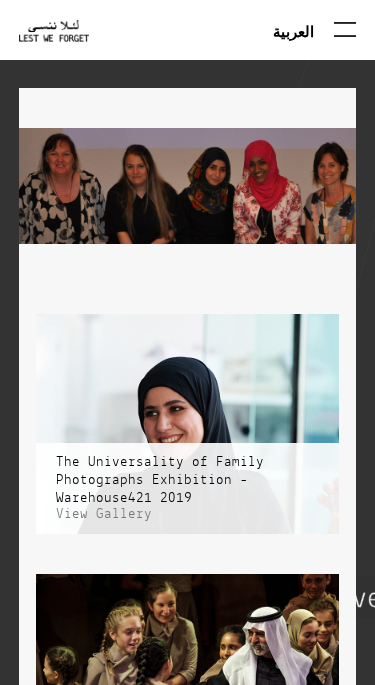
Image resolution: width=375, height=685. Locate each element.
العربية (293, 31)
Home (54, 43)
